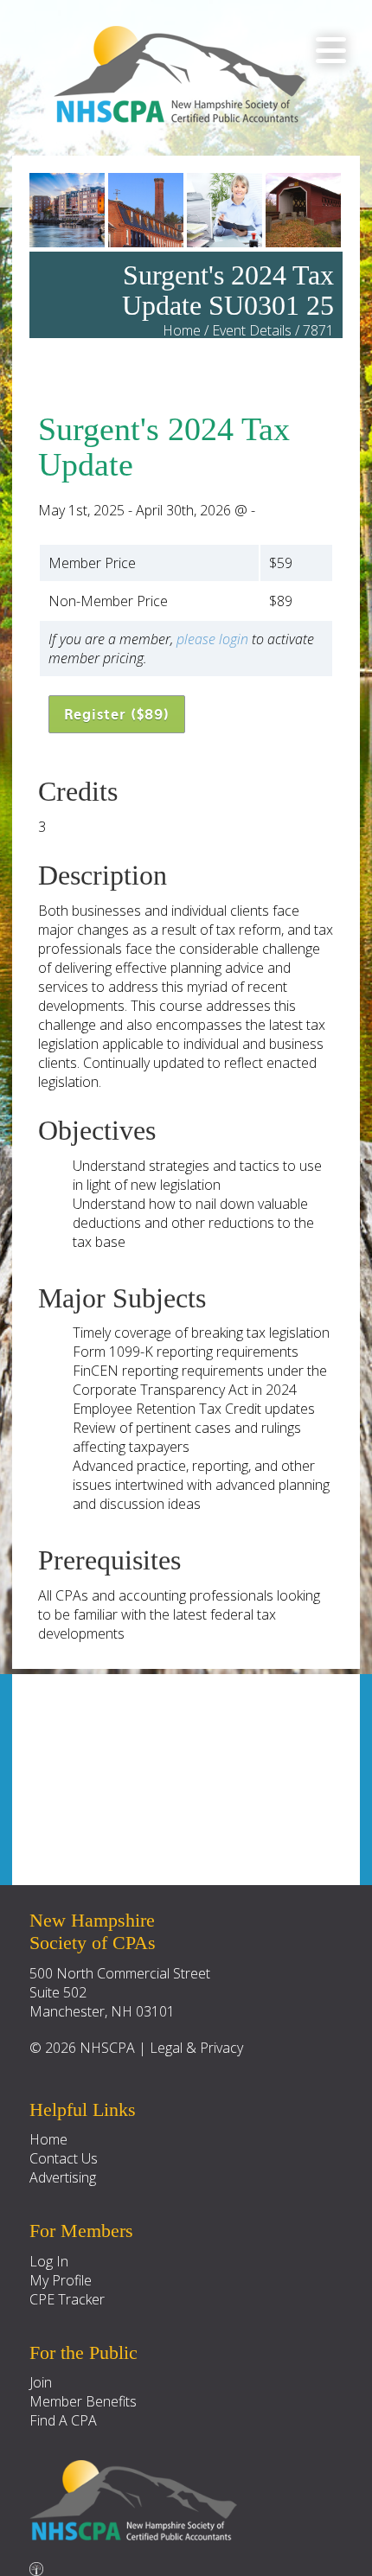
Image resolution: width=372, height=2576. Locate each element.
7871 (318, 330)
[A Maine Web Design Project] (36, 2565)
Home (182, 330)
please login (212, 639)
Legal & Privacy (196, 2048)
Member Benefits (83, 2401)
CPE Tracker (67, 2299)
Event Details (252, 330)
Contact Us (64, 2158)
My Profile (61, 2280)
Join (41, 2382)
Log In (49, 2261)
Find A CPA (63, 2420)
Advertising (63, 2177)
